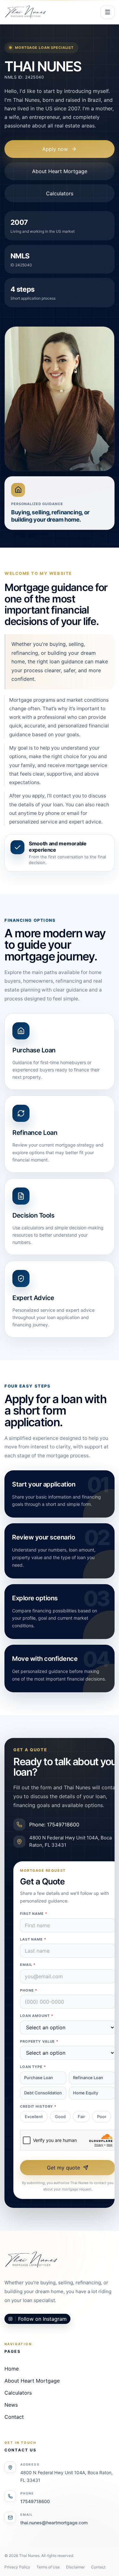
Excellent (34, 2117)
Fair (81, 2117)
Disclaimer (75, 2567)
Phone (29, 1990)
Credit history (38, 2106)
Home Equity (86, 2093)
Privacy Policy (17, 2567)
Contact (14, 2417)
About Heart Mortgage (60, 171)
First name (34, 1914)
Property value (39, 2041)
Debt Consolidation (43, 2093)
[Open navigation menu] (108, 12)
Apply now (55, 149)
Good (60, 2117)
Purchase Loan (39, 2078)
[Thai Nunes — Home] (25, 12)
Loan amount (37, 2016)
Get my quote (63, 2168)
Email (28, 1965)
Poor (102, 2117)
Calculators (60, 193)
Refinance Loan (88, 2078)
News (11, 2405)
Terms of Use (48, 2567)
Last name (33, 1939)
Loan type (33, 2067)
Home (12, 2369)
